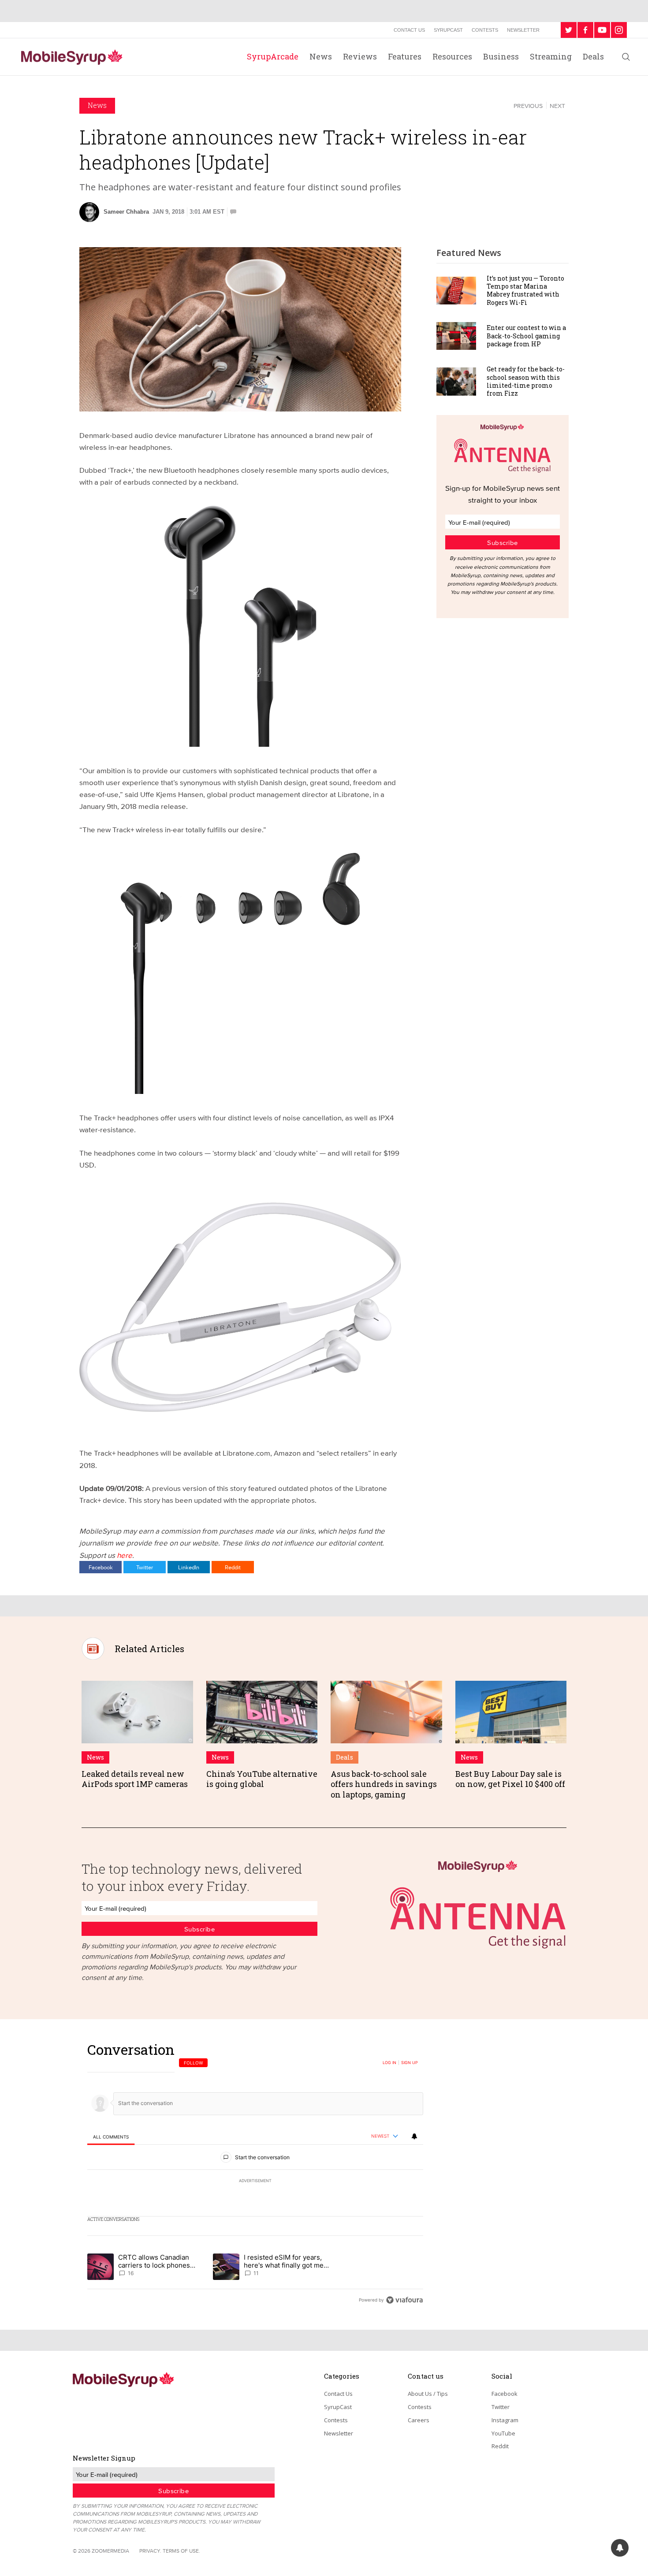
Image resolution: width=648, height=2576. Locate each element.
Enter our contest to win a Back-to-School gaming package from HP (526, 335)
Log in (389, 2063)
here (125, 1555)
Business (501, 56)
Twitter (145, 1567)
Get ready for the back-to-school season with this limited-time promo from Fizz (526, 381)
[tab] (111, 2137)
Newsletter (523, 30)
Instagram (505, 2420)
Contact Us (409, 30)
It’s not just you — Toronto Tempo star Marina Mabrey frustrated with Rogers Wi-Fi (525, 290)
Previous (528, 106)
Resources (452, 56)
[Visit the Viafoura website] (404, 2300)
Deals (593, 56)
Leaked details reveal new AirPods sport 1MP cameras (135, 1779)
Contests (485, 30)
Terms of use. (181, 2551)
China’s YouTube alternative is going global (262, 1779)
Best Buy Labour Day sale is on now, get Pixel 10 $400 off (510, 1779)
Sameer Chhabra (126, 212)
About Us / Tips (428, 2394)
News (321, 56)
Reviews (360, 56)
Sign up (410, 2063)
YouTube (503, 2433)
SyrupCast (448, 30)
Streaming (551, 56)
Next (557, 106)
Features (405, 56)
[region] (255, 2174)
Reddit (233, 1567)
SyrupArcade (273, 56)
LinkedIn (189, 1567)
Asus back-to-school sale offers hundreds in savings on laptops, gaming (384, 1784)
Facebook (101, 1567)
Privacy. (150, 2551)
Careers (419, 2420)
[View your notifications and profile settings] (414, 2136)
